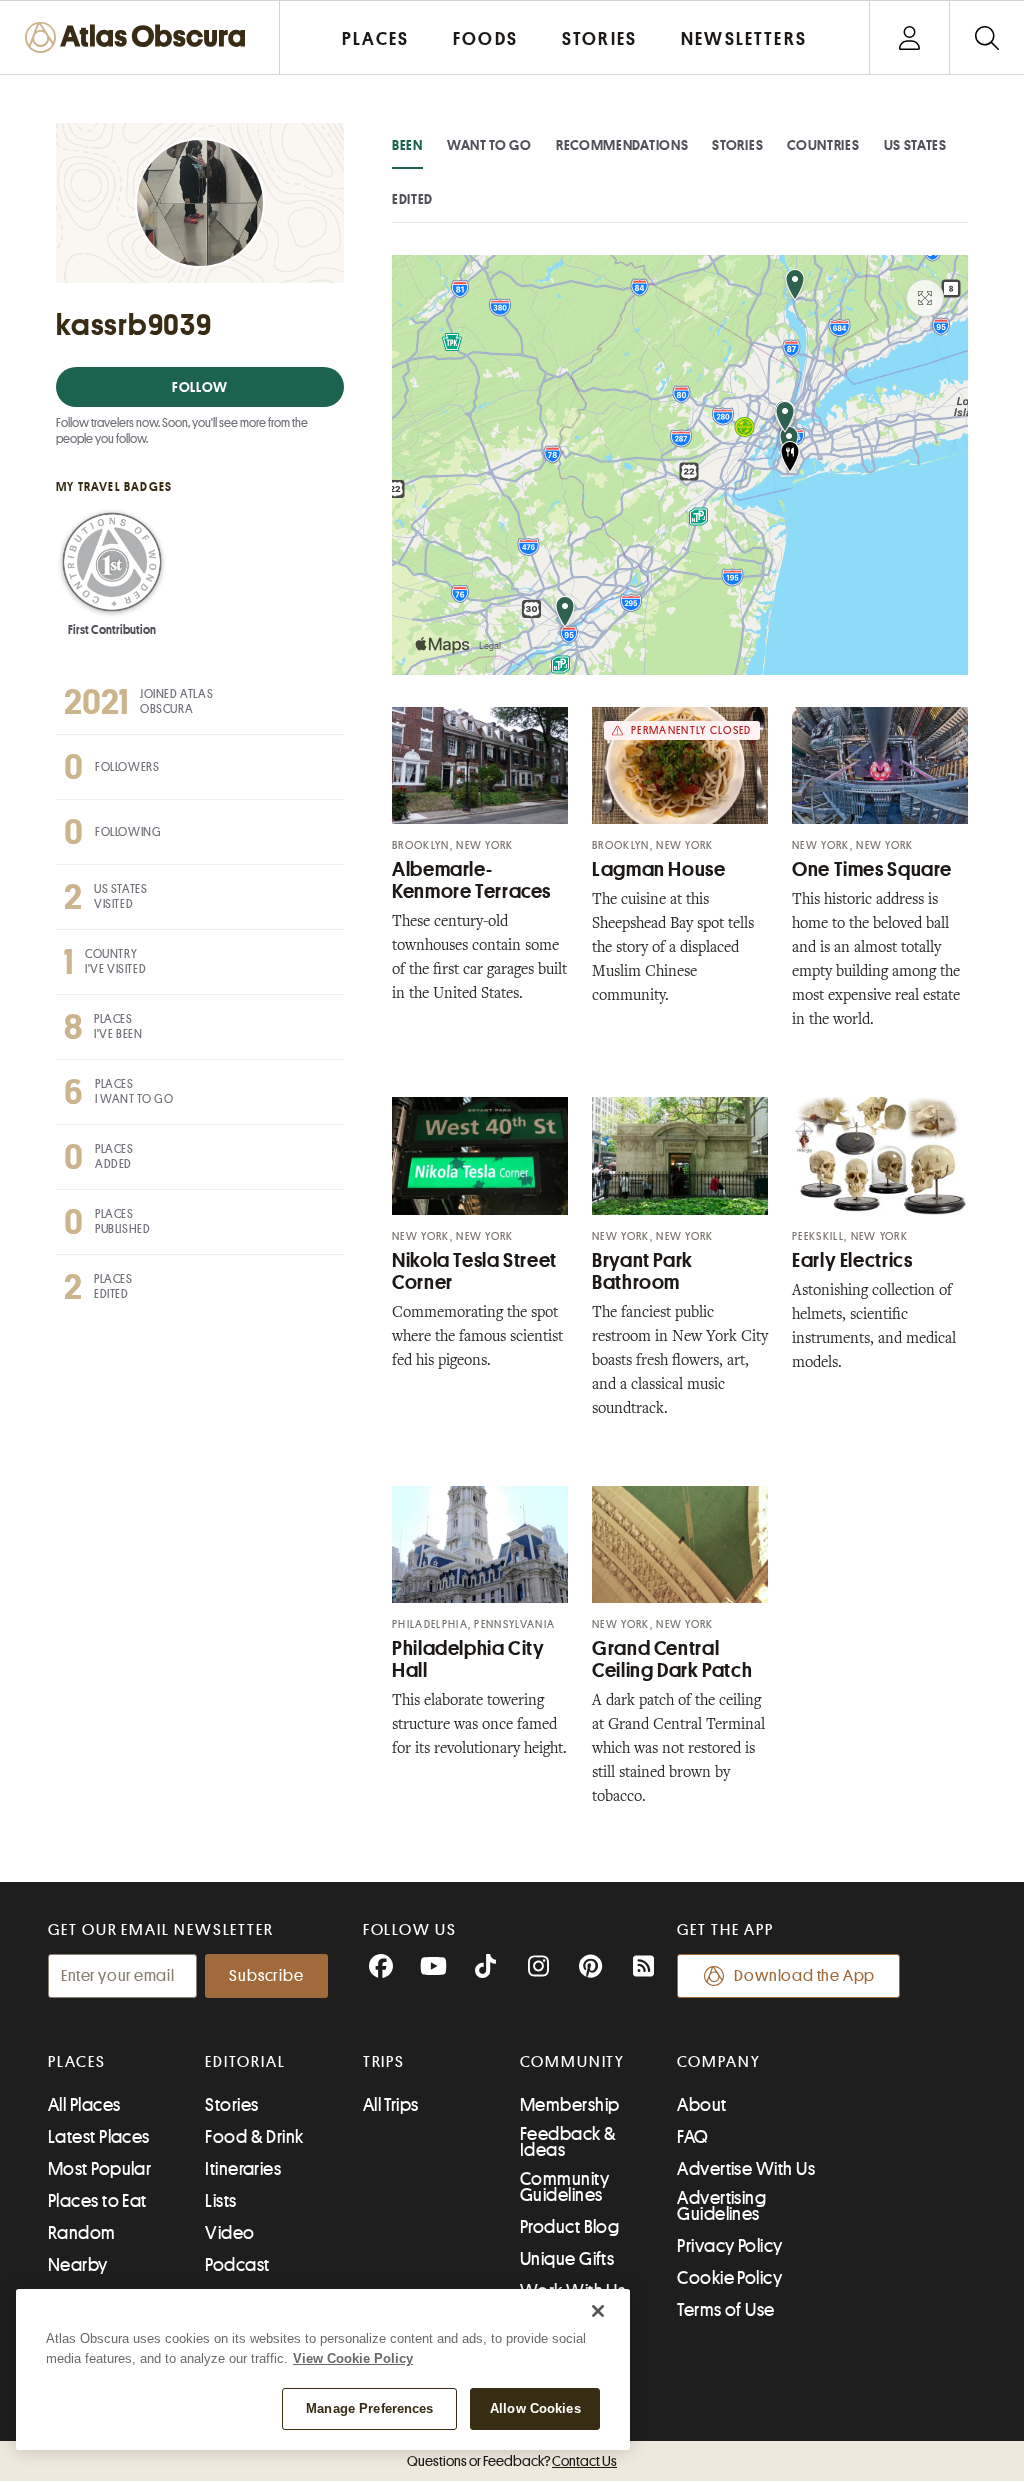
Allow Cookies (535, 2408)
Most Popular (99, 2169)
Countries (823, 145)
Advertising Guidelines (721, 2206)
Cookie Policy (729, 2278)
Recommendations (622, 145)
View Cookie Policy (353, 2358)
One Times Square (872, 869)
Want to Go (489, 145)
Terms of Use (725, 2310)
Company (718, 2062)
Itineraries (243, 2169)
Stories (737, 145)
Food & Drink (254, 2137)
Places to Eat (97, 2201)
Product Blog (569, 2227)
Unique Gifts (567, 2259)
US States (915, 145)
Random (82, 2233)
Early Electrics (852, 1260)
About (701, 2105)
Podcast (237, 2265)
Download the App (804, 1976)
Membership (570, 2105)
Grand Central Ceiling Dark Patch (672, 1659)
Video (229, 2233)
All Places (84, 2105)
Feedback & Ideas (568, 2142)
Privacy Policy (729, 2246)
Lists (220, 2201)
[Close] (598, 2311)
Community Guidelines (564, 2187)
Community (572, 2062)
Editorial (245, 2062)
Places (77, 2062)
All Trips (391, 2105)
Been (407, 145)
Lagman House (659, 869)
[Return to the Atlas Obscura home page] (140, 37)
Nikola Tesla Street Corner (474, 1271)
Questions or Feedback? (512, 2461)
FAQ (692, 2137)
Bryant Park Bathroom (642, 1271)
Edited (412, 199)
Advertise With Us (746, 2169)
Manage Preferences (369, 2408)
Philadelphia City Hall (468, 1659)
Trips (384, 2062)
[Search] (986, 37)
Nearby (78, 2265)
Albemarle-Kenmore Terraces (471, 880)
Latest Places (99, 2137)
